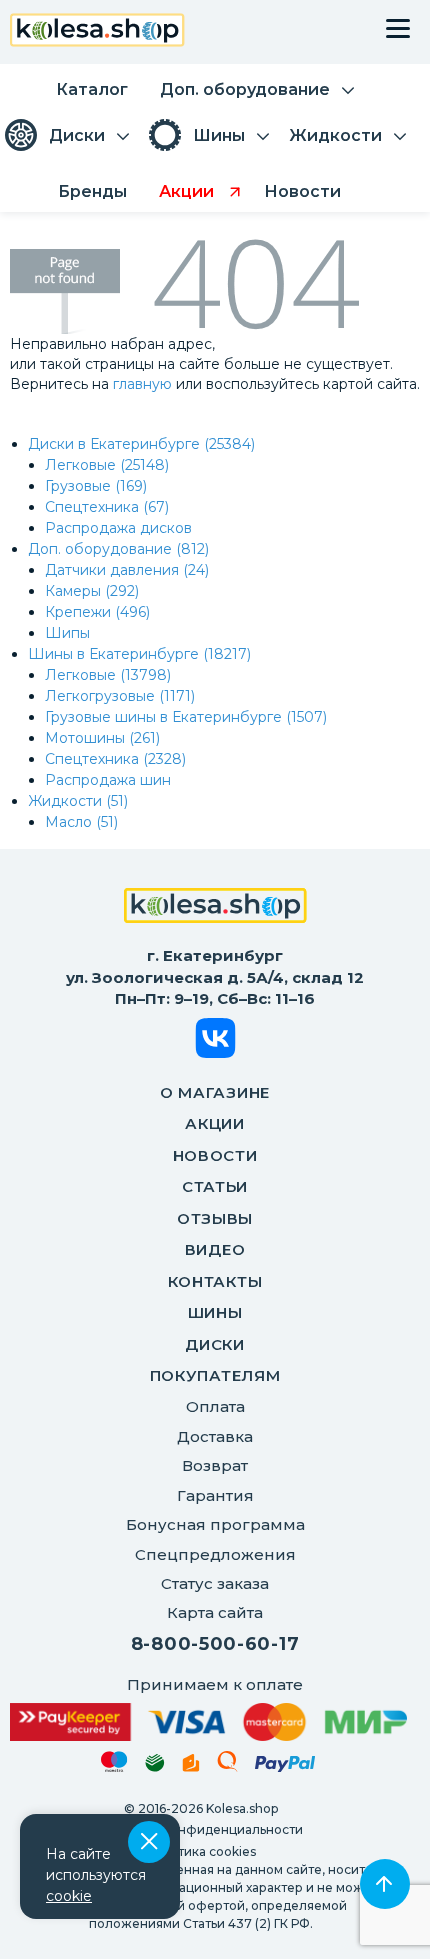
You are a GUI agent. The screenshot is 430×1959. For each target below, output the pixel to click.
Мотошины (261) (102, 738)
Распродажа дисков (118, 528)
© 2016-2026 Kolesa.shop (201, 1808)
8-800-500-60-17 (215, 1644)
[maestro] (114, 1765)
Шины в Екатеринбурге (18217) (139, 654)
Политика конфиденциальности (201, 1829)
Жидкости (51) (78, 801)
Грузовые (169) (96, 486)
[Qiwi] (227, 1765)
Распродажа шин (108, 780)
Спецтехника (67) (107, 507)
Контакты (215, 1281)
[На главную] (215, 908)
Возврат (215, 1465)
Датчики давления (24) (127, 570)
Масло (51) (81, 822)
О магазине (215, 1092)
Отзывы (215, 1218)
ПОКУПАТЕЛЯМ (215, 1375)
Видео (215, 1249)
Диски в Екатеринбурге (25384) (141, 444)
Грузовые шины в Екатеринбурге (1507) (186, 717)
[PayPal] (285, 1767)
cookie (69, 1896)
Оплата (215, 1406)
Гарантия (215, 1495)
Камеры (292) (92, 591)
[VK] (215, 1041)
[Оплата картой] (208, 1722)
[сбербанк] (155, 1766)
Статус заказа (215, 1583)
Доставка (215, 1436)
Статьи (215, 1186)
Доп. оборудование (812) (118, 549)
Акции (215, 1123)
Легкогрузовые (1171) (120, 696)
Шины (215, 1312)
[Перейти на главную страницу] (97, 32)
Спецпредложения (215, 1554)
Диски (215, 1344)
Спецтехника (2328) (115, 759)
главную (142, 384)
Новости (215, 1155)
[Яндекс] (191, 1766)
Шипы (67, 633)
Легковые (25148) (107, 465)
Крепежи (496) (97, 612)
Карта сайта (215, 1612)
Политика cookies (200, 1851)
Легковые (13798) (108, 675)
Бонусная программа (215, 1524)
